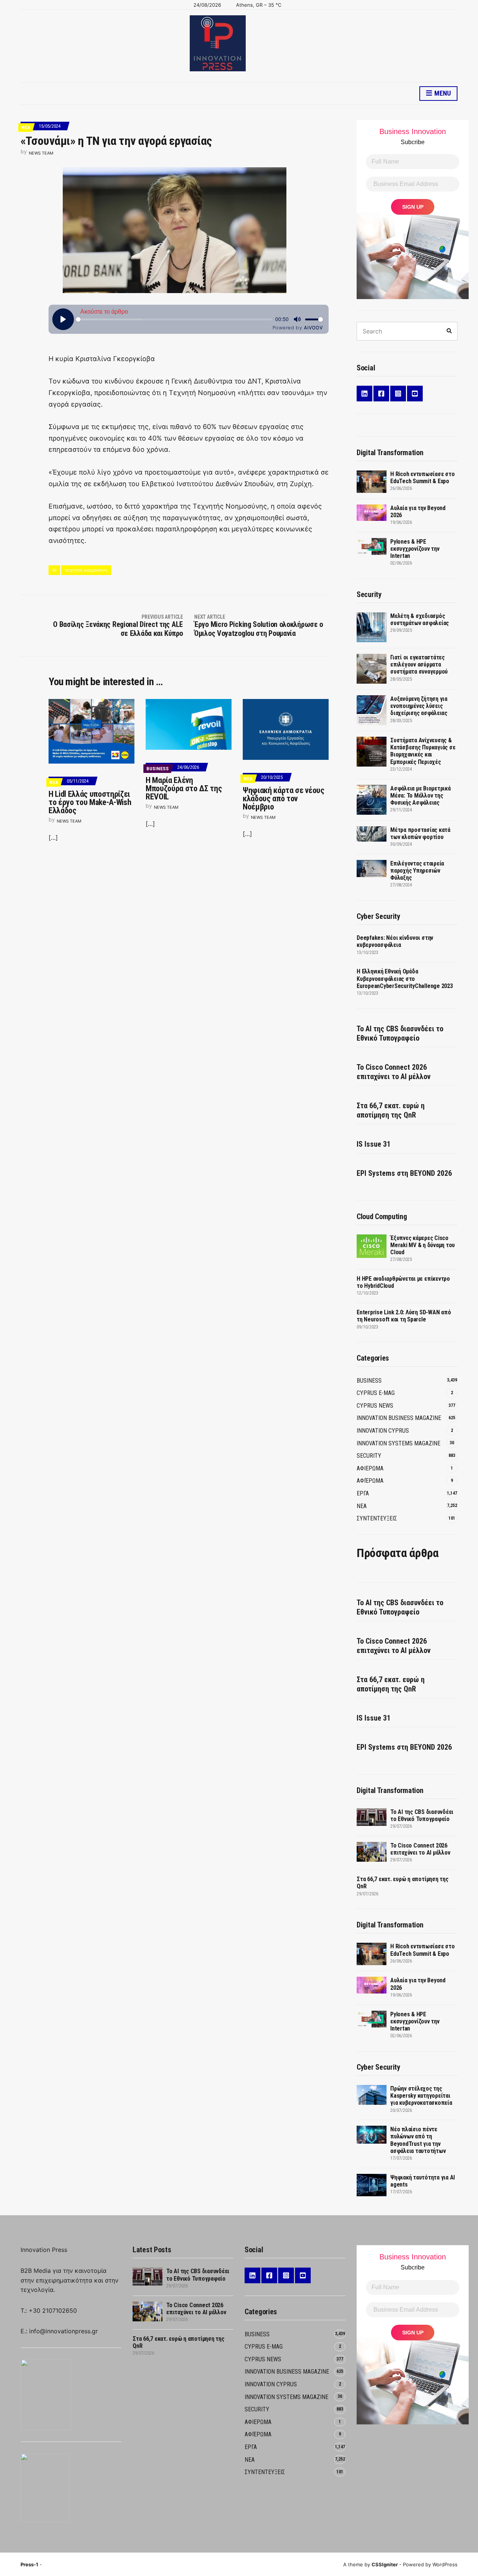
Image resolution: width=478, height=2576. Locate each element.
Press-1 (29, 2564)
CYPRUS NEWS (375, 1406)
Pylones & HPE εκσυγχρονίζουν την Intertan (415, 549)
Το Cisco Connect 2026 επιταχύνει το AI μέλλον (394, 1072)
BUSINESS (158, 769)
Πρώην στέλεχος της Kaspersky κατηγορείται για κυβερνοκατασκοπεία (421, 2096)
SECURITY (369, 1456)
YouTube (415, 394)
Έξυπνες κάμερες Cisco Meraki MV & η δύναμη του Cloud (423, 1245)
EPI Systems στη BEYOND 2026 (404, 1173)
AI (54, 570)
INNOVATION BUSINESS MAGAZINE (399, 1418)
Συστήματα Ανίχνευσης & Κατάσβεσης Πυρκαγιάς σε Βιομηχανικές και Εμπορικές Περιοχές (423, 751)
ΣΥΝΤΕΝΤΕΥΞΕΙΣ (377, 1518)
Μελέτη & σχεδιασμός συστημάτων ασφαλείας (420, 619)
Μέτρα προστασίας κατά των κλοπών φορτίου (420, 833)
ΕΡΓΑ (363, 1493)
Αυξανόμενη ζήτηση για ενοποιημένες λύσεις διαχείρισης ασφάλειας (419, 706)
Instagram (398, 394)
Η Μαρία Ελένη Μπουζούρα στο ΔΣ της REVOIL (184, 788)
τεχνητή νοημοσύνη (86, 570)
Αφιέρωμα (370, 1481)
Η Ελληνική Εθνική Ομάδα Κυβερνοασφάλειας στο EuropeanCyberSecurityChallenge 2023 (405, 978)
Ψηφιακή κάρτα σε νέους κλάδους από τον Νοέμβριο (284, 798)
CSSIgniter (385, 2564)
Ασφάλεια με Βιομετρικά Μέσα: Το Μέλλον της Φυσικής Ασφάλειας (420, 796)
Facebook (381, 394)
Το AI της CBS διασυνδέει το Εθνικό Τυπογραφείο (400, 1033)
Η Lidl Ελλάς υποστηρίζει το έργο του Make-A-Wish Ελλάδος (90, 802)
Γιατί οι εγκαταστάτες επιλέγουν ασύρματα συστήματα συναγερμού (419, 664)
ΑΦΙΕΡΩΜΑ (370, 1468)
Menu (442, 93)
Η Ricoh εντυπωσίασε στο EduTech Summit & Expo (422, 478)
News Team (41, 153)
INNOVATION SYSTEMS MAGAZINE (398, 1443)
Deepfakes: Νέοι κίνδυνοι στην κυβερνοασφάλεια (395, 941)
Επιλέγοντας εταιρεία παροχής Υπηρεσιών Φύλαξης (417, 871)
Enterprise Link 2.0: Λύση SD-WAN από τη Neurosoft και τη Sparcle (404, 1316)
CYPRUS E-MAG (376, 1393)
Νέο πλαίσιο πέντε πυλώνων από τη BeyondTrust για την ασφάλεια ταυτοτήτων (418, 2140)
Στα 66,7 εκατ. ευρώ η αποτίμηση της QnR (391, 1110)
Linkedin (364, 394)
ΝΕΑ (26, 128)
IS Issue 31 (374, 1144)
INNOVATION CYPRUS (383, 1431)
